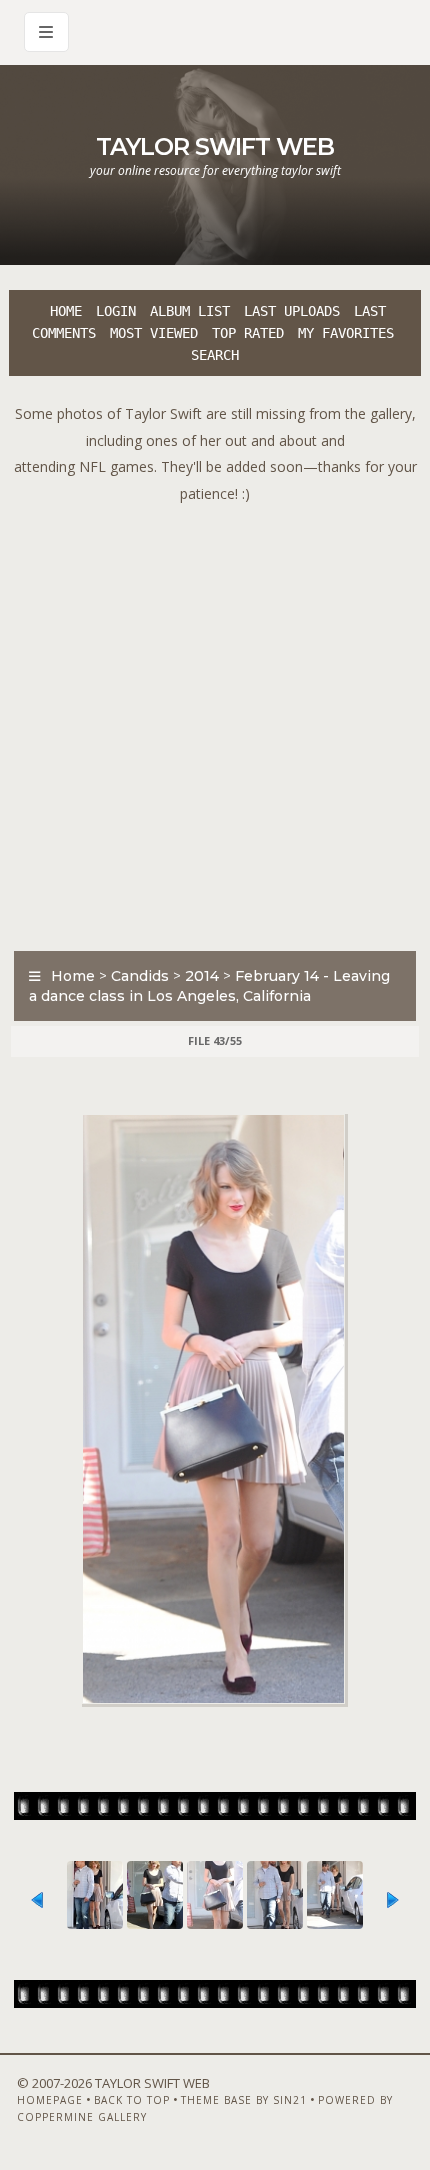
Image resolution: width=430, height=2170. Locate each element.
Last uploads (292, 311)
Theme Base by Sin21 (244, 2100)
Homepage (50, 2100)
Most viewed (154, 333)
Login (116, 311)
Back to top (132, 2100)
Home (66, 311)
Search (215, 355)
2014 (202, 976)
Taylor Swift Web (215, 146)
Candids (140, 976)
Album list (190, 311)
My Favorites (346, 333)
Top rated (248, 333)
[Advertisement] (215, 722)
